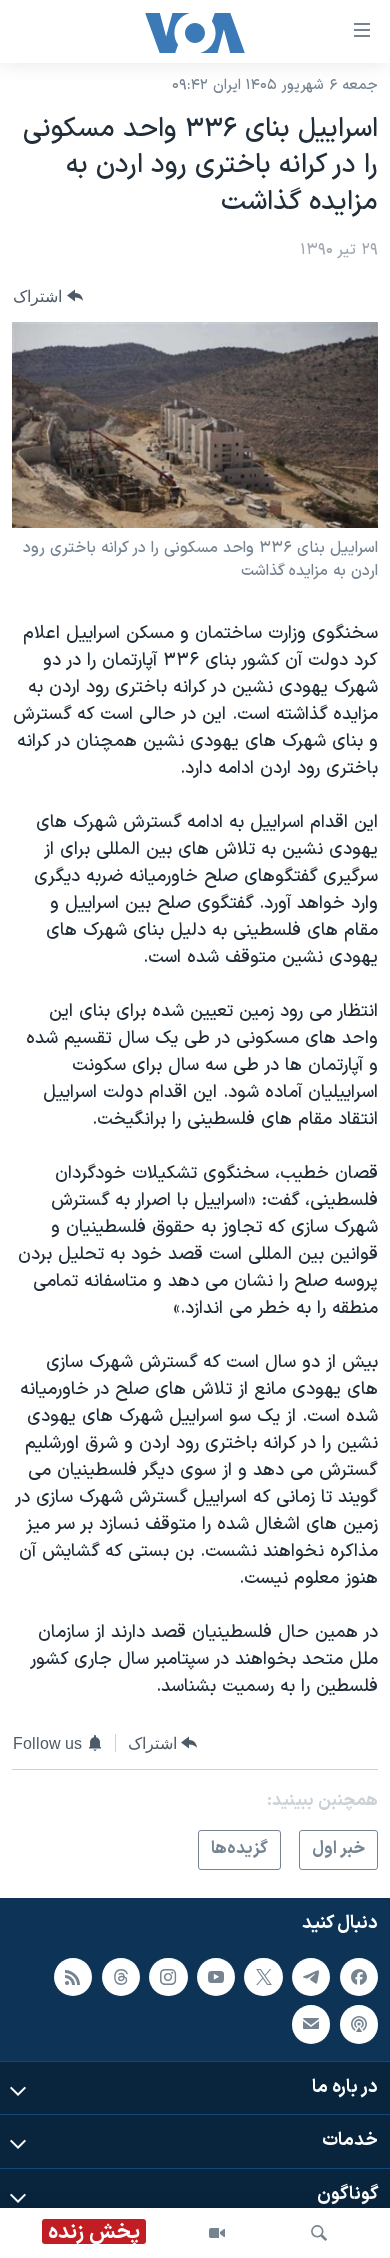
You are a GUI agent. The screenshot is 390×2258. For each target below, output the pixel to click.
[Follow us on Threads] (121, 1976)
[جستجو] (319, 2233)
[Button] (48, 296)
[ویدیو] (217, 2233)
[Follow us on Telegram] (311, 1976)
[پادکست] (359, 2024)
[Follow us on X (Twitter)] (263, 1976)
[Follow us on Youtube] (216, 1976)
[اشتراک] (311, 2024)
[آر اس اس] (73, 1976)
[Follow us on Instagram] (168, 1976)
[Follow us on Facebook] (359, 1976)
